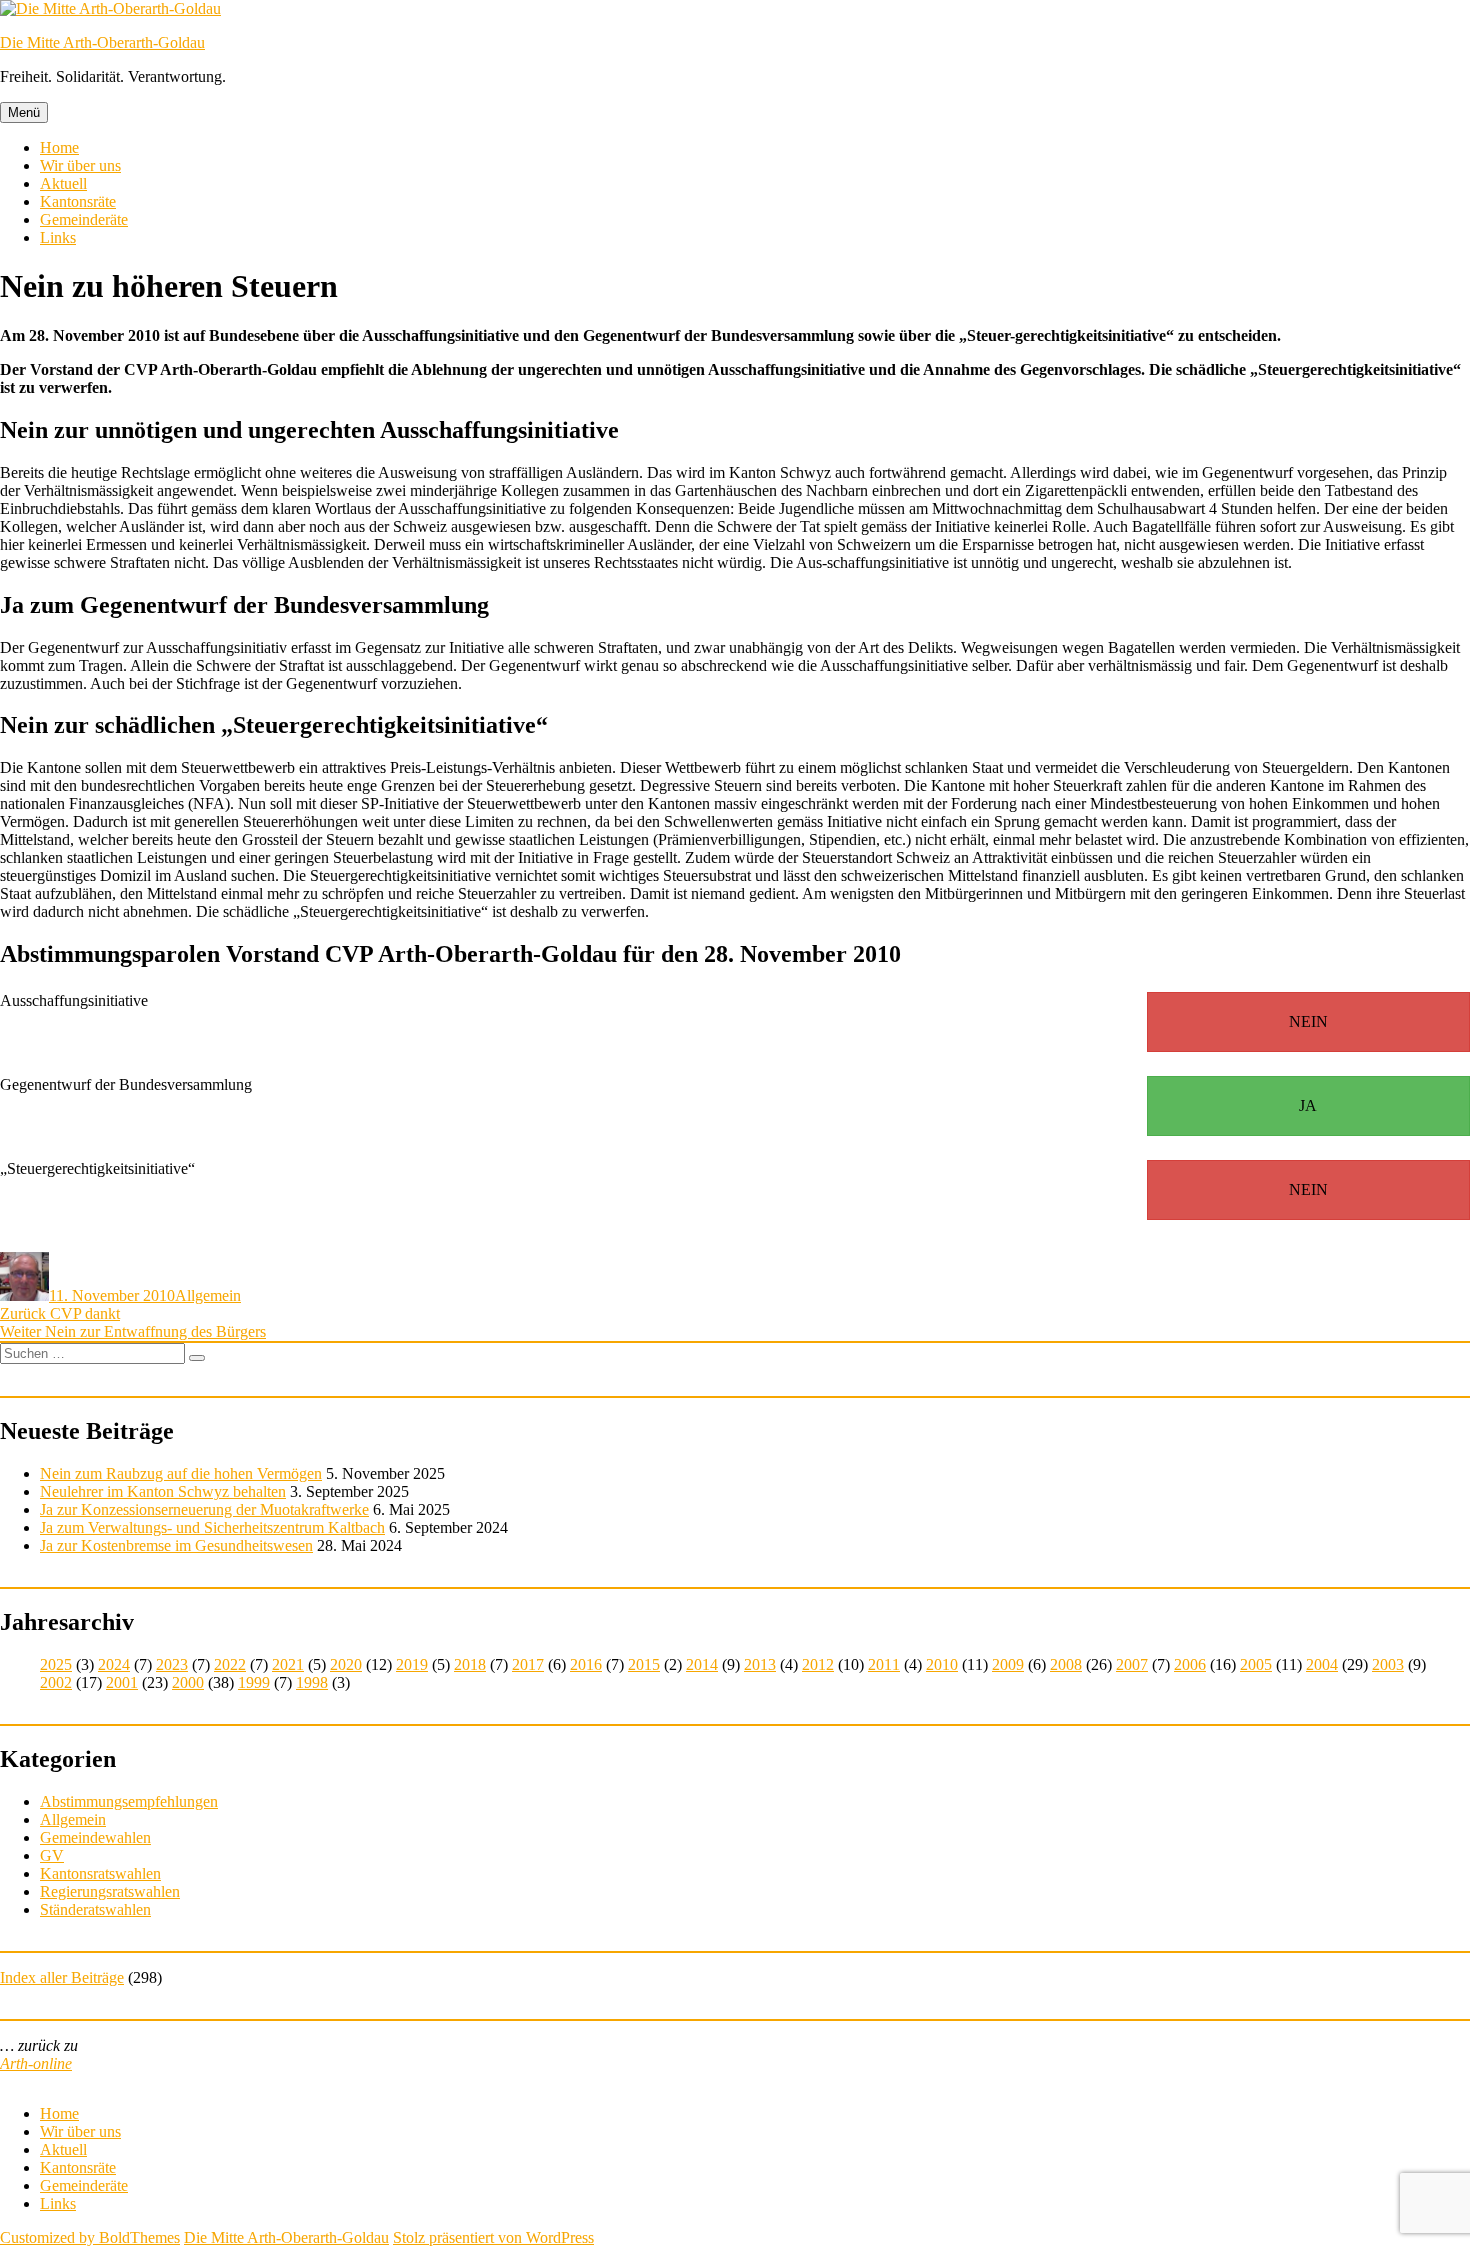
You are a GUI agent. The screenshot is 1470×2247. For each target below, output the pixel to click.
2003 (1388, 1664)
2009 (1008, 1664)
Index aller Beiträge (62, 1977)
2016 (586, 1664)
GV (52, 1855)
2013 (760, 1664)
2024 (114, 1664)
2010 (942, 1664)
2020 (346, 1664)
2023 (172, 1664)
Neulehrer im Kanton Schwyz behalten (163, 1491)
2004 (1322, 1664)
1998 (312, 1682)
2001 (122, 1682)
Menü (24, 112)
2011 (884, 1664)
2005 (1256, 1664)
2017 (528, 1664)
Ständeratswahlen (95, 1909)
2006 (1190, 1664)
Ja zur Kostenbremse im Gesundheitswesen (176, 1545)
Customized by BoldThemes (90, 2237)
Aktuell (63, 183)
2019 (412, 1664)
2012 (818, 1664)
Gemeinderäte (84, 219)
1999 (254, 1682)
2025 (56, 1664)
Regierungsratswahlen (110, 1891)
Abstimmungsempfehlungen (129, 1801)
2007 (1132, 1664)
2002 (56, 1682)
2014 (702, 1664)
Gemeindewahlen (95, 1837)
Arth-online (36, 2063)
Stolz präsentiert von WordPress (493, 2237)
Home (59, 147)
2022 (230, 1664)
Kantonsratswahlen (100, 1873)
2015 (644, 1664)
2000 (188, 1682)
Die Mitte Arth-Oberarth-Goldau (102, 42)
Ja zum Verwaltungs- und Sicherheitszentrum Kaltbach (212, 1527)
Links (58, 237)
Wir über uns (80, 165)
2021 (288, 1664)
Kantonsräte (78, 201)
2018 (470, 1664)
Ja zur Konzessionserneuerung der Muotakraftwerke (204, 1509)
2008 (1066, 1664)
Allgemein (208, 1295)
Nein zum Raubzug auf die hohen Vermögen (181, 1473)
